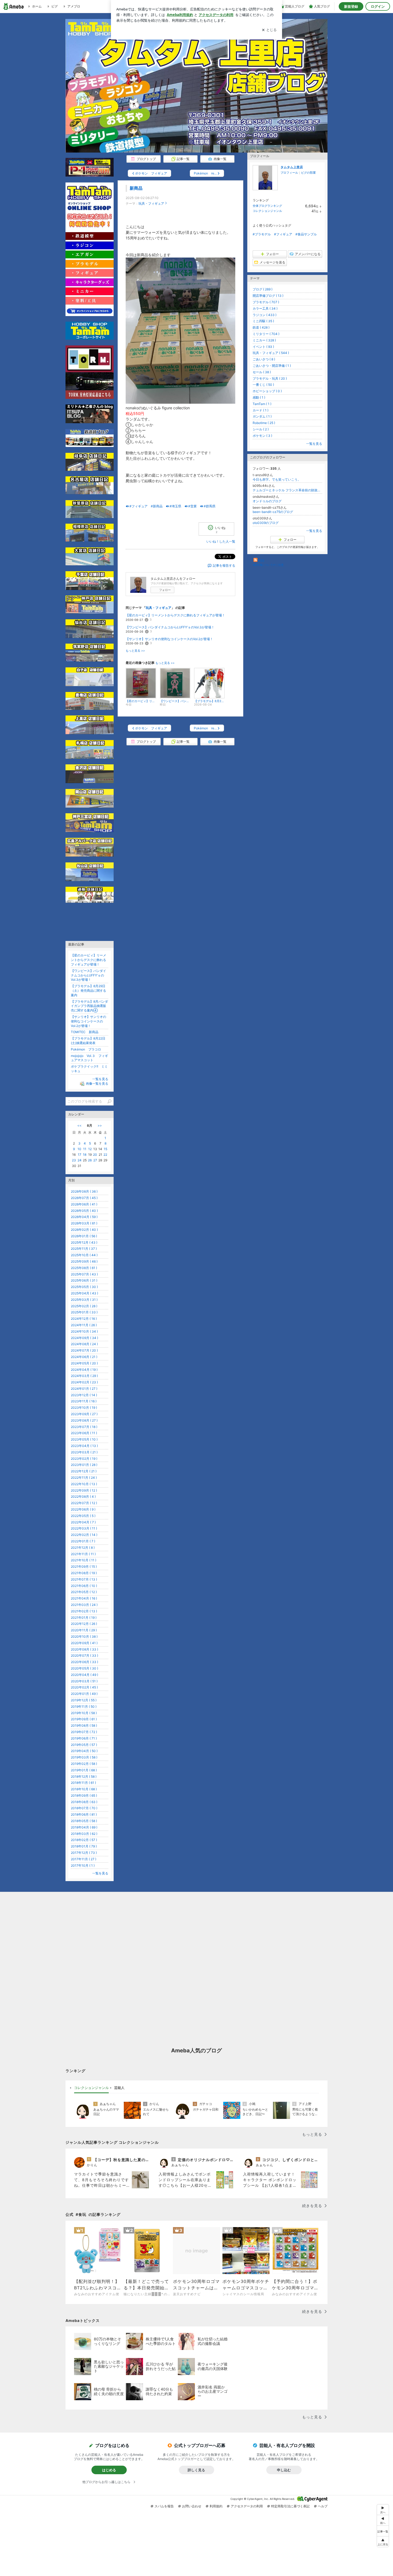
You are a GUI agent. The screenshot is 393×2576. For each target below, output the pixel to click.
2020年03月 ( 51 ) (84, 1681)
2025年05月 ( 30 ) (84, 1287)
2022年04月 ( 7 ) (83, 1522)
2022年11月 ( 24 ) (84, 1478)
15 (105, 1149)
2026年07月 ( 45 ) (84, 1198)
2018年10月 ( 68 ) (84, 1789)
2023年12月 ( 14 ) (84, 1395)
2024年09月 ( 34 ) (84, 1338)
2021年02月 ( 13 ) (84, 1611)
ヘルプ (323, 2506)
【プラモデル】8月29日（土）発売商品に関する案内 (88, 991)
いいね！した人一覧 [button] (221, 541)
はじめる (109, 2470)
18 (85, 1155)
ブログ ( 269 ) (263, 289)
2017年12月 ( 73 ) (84, 1853)
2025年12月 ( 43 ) (84, 1242)
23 (74, 1160)
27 (95, 1160)
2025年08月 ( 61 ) (84, 1268)
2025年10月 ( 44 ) (84, 1255)
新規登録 (351, 6)
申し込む (284, 2470)
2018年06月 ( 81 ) (84, 1814)
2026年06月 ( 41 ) (84, 1204)
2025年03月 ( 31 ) (84, 1300)
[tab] (91, 2088)
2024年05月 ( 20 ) (84, 1363)
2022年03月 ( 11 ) (84, 1528)
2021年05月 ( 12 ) (84, 1592)
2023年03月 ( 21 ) (84, 1452)
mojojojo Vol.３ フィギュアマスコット (89, 1058)
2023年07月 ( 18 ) (84, 1427)
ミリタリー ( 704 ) (266, 334)
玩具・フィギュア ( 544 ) (271, 353)
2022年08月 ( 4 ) (83, 1497)
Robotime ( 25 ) (264, 423)
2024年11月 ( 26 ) (84, 1325)
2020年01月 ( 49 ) (84, 1694)
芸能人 (119, 2088)
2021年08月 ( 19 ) (84, 1573)
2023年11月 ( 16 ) (84, 1401)
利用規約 (216, 2506)
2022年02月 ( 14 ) (84, 1535)
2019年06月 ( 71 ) (84, 1738)
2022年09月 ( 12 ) (84, 1490)
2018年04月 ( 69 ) (84, 1827)
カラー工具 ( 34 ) (265, 308)
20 (95, 1155)
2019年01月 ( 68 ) (84, 1770)
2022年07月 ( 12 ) (84, 1503)
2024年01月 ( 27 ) (84, 1389)
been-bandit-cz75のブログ (273, 512)
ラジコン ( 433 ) (265, 315)
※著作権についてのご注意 (268, 565)
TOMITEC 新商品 (85, 1032)
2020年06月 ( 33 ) (84, 1662)
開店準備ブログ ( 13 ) (268, 296)
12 (90, 1149)
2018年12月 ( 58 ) (84, 1777)
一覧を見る (314, 444)
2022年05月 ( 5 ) (83, 1516)
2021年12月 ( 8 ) (83, 1548)
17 (80, 1155)
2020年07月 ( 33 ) (84, 1655)
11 (85, 1149)
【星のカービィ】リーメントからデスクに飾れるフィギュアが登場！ (175, 615)
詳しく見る (196, 2470)
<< (79, 1125)
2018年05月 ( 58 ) (84, 1821)
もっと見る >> (135, 651)
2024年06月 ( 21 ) (84, 1357)
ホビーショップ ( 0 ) (267, 391)
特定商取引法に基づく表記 (290, 2506)
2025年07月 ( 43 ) (84, 1274)
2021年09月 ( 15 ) (84, 1567)
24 (80, 1160)
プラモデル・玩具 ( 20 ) (270, 378)
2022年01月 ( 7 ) (83, 1541)
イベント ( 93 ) (263, 347)
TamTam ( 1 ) (262, 404)
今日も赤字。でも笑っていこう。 (277, 479)
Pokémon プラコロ (86, 1049)
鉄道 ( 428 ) (261, 327)
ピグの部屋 (308, 173)
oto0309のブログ (266, 523)
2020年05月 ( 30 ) (84, 1668)
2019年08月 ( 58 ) (84, 1725)
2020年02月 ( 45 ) (84, 1687)
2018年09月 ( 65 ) (84, 1795)
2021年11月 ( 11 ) (83, 1554)
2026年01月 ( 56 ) (84, 1236)
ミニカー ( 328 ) (264, 340)
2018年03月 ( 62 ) (84, 1834)
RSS (261, 560)
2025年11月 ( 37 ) (84, 1249)
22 (105, 1155)
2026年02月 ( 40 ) (84, 1230)
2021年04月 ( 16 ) (84, 1598)
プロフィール (289, 173)
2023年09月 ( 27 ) (84, 1414)
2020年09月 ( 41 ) (84, 1643)
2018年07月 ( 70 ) (84, 1808)
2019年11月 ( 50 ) (84, 1707)
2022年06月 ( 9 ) (83, 1509)
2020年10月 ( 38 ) (84, 1637)
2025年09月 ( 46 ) (84, 1261)
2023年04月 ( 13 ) (84, 1446)
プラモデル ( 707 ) (266, 302)
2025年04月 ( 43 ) (84, 1293)
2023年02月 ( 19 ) (84, 1459)
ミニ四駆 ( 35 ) (263, 321)
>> (100, 1125)
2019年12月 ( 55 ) (84, 1700)
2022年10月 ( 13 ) (84, 1484)
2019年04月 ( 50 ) (84, 1751)
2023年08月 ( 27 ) (84, 1420)
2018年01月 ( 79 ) (84, 1846)
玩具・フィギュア (151, 203)
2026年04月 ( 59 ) (84, 1217)
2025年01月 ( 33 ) (84, 1312)
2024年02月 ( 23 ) (84, 1382)
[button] (383, 2542)
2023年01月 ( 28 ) (84, 1465)
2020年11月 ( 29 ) (84, 1630)
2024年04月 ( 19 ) (84, 1370)
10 (79, 1149)
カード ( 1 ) (261, 410)
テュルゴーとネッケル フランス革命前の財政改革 (287, 490)
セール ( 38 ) (262, 372)
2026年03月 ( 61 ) (84, 1223)
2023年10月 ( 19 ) (84, 1408)
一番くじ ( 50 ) (263, 385)
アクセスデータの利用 (247, 2506)
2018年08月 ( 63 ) (84, 1802)
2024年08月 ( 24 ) (84, 1344)
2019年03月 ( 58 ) (84, 1757)
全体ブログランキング (267, 206)
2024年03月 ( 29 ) (84, 1376)
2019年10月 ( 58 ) (84, 1713)
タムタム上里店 (292, 167)
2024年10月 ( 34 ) (84, 1331)
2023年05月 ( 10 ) (84, 1439)
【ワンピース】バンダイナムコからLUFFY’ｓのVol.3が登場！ (170, 627)
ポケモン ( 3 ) (262, 436)
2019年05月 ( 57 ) (84, 1745)
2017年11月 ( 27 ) (84, 1859)
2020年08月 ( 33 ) (84, 1649)
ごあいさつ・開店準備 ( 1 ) (272, 366)
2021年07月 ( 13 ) (84, 1579)
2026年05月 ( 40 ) (84, 1211)
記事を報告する (224, 565)
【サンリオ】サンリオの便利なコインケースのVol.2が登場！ (169, 639)
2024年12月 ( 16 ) (84, 1319)
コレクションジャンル (267, 211)
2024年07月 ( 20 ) (84, 1350)
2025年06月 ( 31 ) (84, 1280)
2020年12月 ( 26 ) (84, 1624)
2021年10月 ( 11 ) (84, 1560)
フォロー (165, 590)
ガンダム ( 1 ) (262, 416)
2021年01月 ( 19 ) (84, 1618)
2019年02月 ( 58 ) (84, 1764)
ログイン (378, 6)
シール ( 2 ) (261, 429)
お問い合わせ (192, 2506)
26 (90, 1160)
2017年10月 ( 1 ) (83, 1865)
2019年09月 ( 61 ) (84, 1719)
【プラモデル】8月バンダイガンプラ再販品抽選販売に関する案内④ (89, 1006)
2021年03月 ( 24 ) (84, 1605)
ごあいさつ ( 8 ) (264, 359)
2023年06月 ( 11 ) (84, 1433)
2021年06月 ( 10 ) (84, 1586)
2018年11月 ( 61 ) (83, 1783)
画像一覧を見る (97, 1083)
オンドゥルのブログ (267, 501)
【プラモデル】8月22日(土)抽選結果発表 (88, 1041)
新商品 (136, 188)
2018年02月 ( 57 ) (84, 1840)
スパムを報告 (164, 2506)
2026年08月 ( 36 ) (84, 1191)
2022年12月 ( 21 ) (84, 1471)
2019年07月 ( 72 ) (84, 1732)
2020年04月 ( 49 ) (84, 1675)
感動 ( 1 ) (259, 397)
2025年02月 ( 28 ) (84, 1306)
